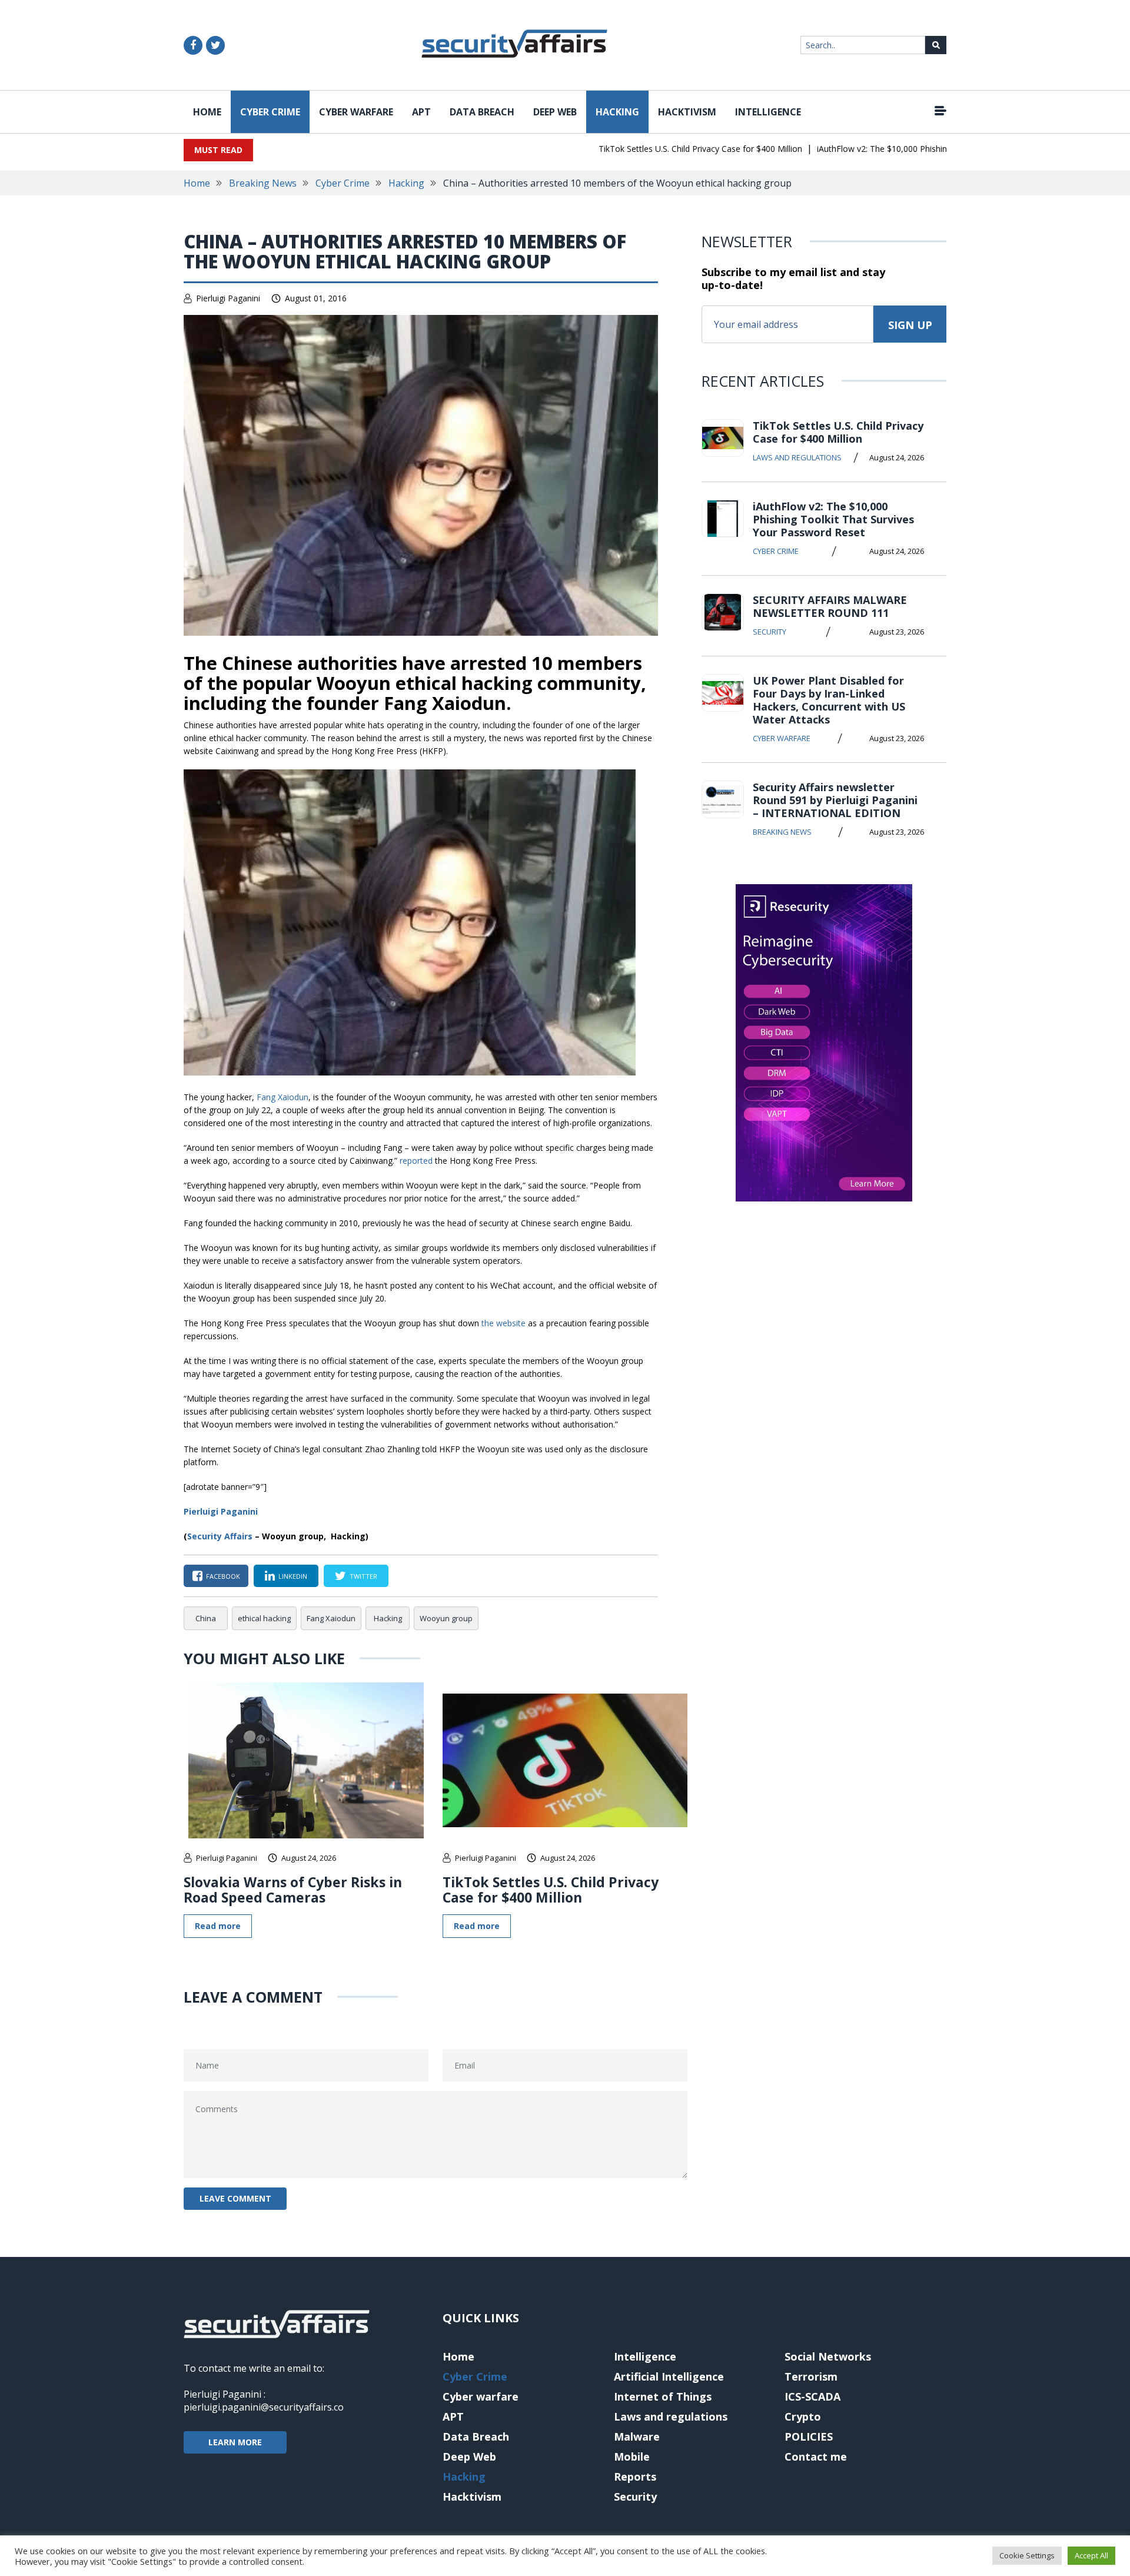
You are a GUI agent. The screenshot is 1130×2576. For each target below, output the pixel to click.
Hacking (617, 112)
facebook (223, 1576)
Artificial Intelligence (669, 2376)
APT (421, 112)
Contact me (816, 2457)
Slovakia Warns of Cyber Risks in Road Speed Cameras (293, 1890)
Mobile (632, 2457)
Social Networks (828, 2356)
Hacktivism (687, 112)
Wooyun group (446, 1618)
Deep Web (555, 112)
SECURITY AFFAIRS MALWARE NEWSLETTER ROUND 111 (830, 606)
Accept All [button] (1091, 2555)
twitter (363, 1576)
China (206, 1618)
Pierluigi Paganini (228, 298)
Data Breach (482, 112)
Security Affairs (220, 1536)
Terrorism (811, 2376)
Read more (218, 1926)
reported (416, 1161)
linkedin (293, 1576)
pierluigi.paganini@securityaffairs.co (264, 2407)
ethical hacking (264, 1618)
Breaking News (263, 183)
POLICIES (809, 2436)
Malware (637, 2436)
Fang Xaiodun (282, 1097)
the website (503, 1323)
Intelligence (768, 112)
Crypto (803, 2416)
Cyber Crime (270, 112)
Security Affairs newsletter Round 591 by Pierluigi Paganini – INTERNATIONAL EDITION (835, 800)
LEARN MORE (235, 2442)
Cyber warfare (356, 112)
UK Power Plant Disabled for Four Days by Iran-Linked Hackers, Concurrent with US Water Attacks (829, 700)
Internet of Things (663, 2396)
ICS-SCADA (812, 2396)
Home (207, 112)
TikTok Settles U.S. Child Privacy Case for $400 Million (660, 149)
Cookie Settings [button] (1027, 2555)
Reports (635, 2477)
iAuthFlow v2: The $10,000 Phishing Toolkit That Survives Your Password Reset (927, 149)
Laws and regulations (797, 457)
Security (770, 632)
